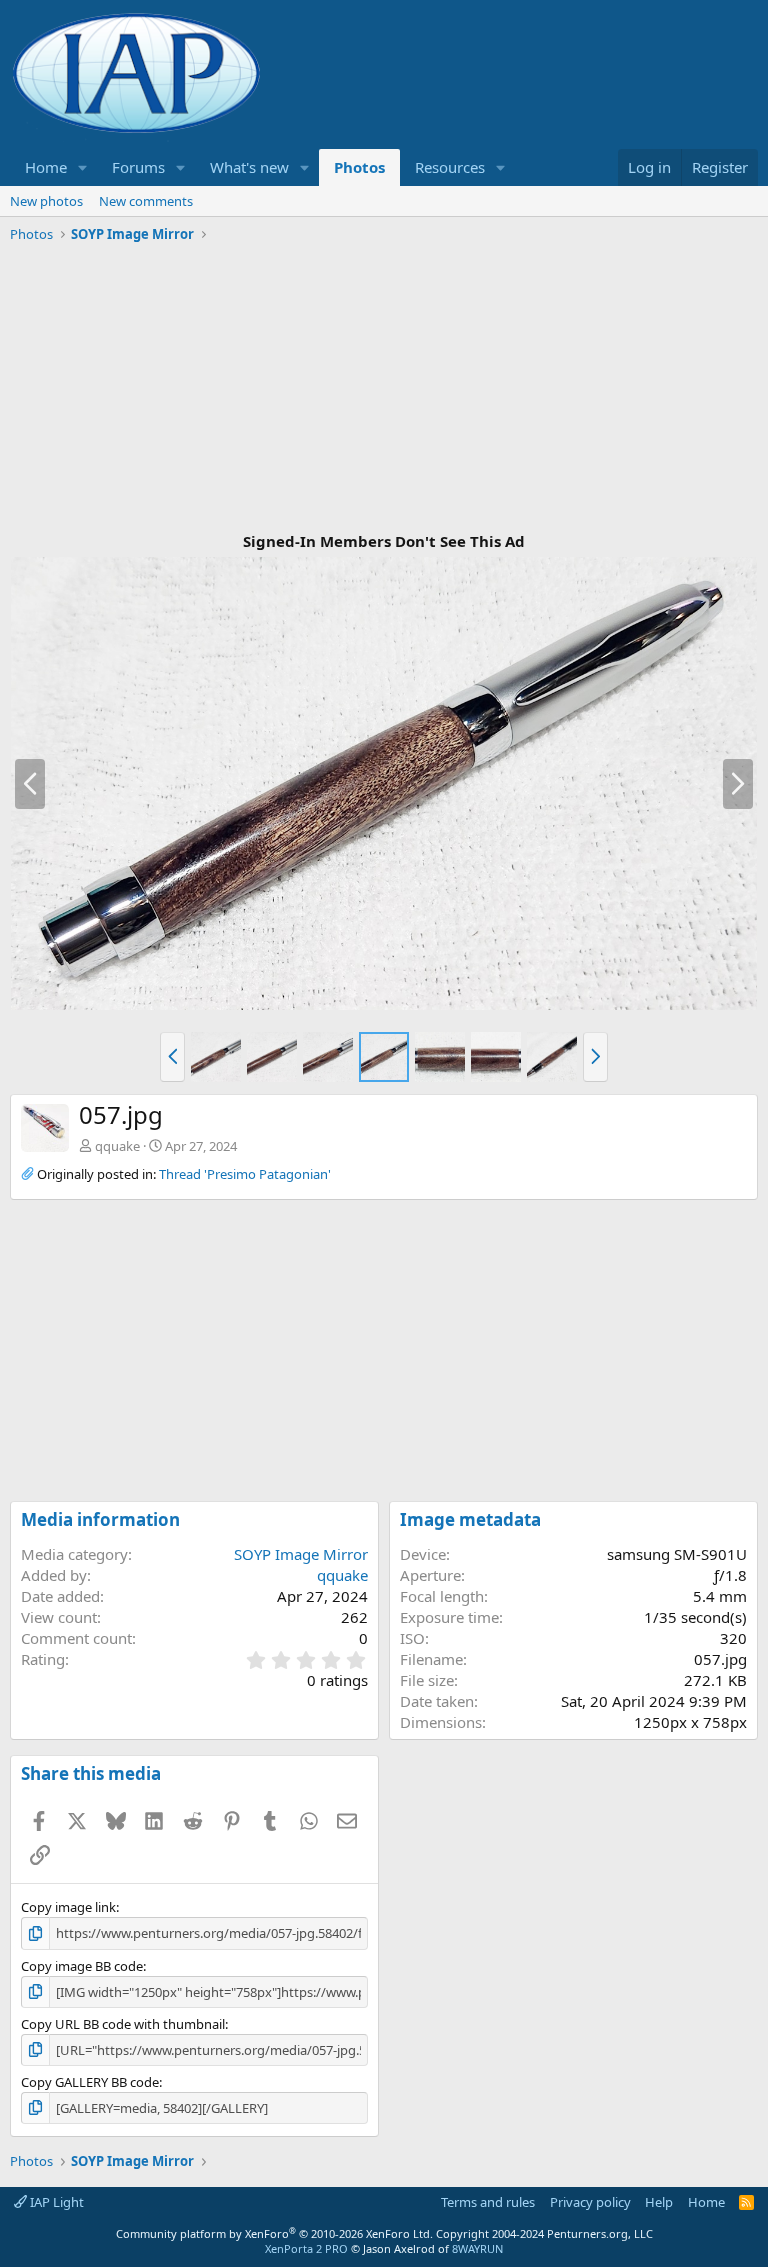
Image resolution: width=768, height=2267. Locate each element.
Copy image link (68, 1907)
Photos (359, 167)
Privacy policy (590, 2202)
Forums (138, 167)
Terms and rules (488, 2202)
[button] (83, 167)
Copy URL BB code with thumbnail (123, 2024)
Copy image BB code (82, 1966)
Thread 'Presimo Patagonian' (245, 1174)
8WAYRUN (477, 2248)
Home (46, 167)
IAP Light (55, 2202)
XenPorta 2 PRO (306, 2248)
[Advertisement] (384, 389)
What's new (249, 167)
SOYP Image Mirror (301, 1554)
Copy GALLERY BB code (90, 2082)
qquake (117, 1146)
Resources (450, 167)
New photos (46, 201)
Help (659, 2202)
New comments (146, 201)
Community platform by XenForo (274, 2233)
